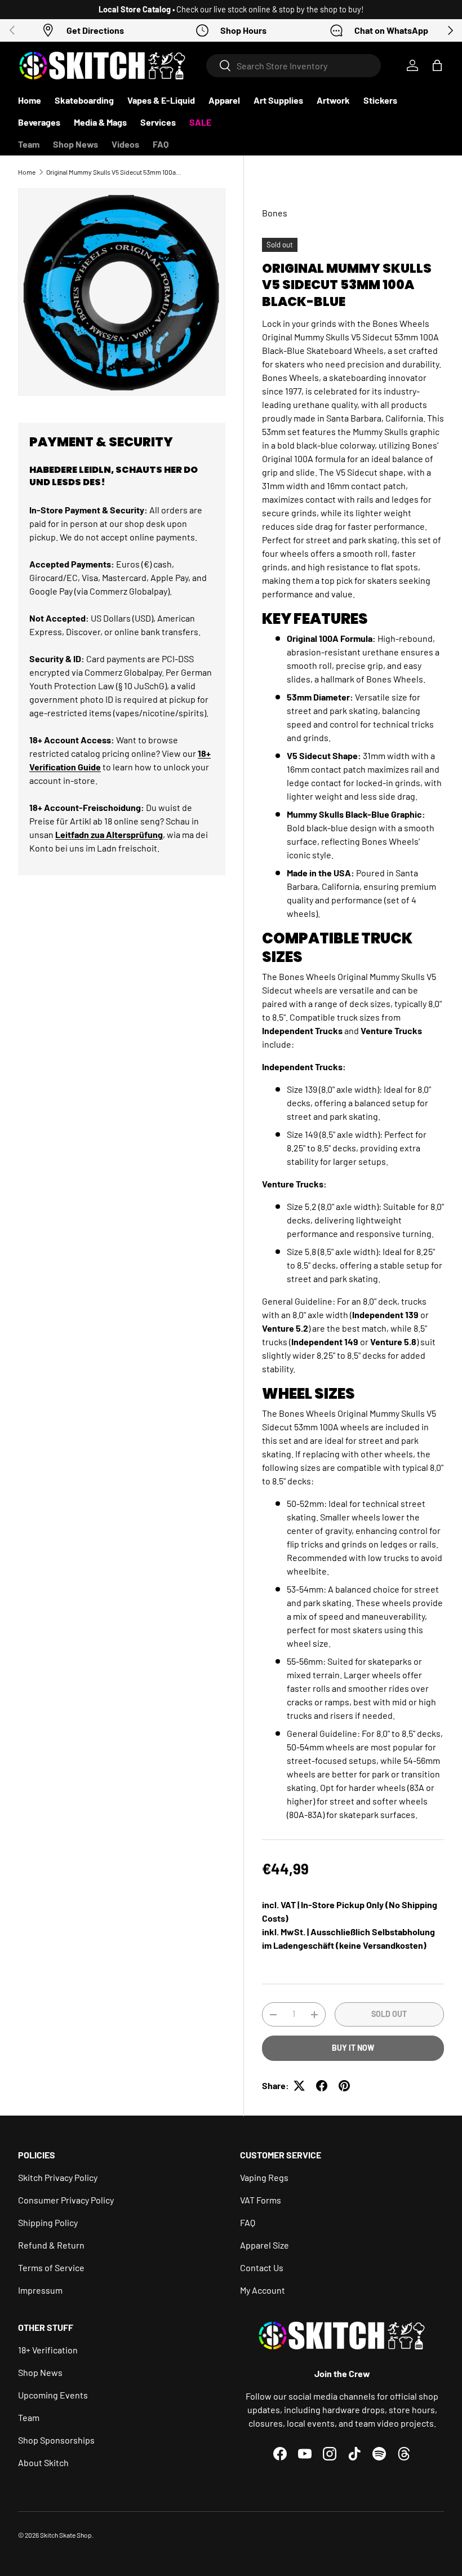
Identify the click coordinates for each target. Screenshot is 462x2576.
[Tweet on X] (299, 2086)
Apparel (224, 100)
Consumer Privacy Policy (66, 2200)
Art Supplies (278, 100)
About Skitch (43, 2462)
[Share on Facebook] (322, 2086)
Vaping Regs (264, 2177)
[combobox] (294, 66)
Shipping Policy (48, 2222)
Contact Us (262, 2267)
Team (29, 144)
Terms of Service (51, 2267)
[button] (437, 65)
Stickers (380, 100)
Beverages (39, 122)
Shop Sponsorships (56, 2440)
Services (158, 122)
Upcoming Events (53, 2395)
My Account (263, 2290)
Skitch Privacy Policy (58, 2177)
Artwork (333, 100)
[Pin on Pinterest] (344, 2086)
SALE (200, 122)
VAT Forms (261, 2200)
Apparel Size (265, 2245)
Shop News (75, 144)
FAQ (161, 144)
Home (30, 100)
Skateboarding (84, 100)
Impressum (40, 2290)
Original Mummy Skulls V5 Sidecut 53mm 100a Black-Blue (114, 172)
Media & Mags (100, 122)
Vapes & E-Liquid (161, 100)
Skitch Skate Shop (66, 2535)
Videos (125, 144)
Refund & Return (51, 2245)
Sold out (389, 2014)
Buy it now (353, 2048)
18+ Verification (48, 2350)
